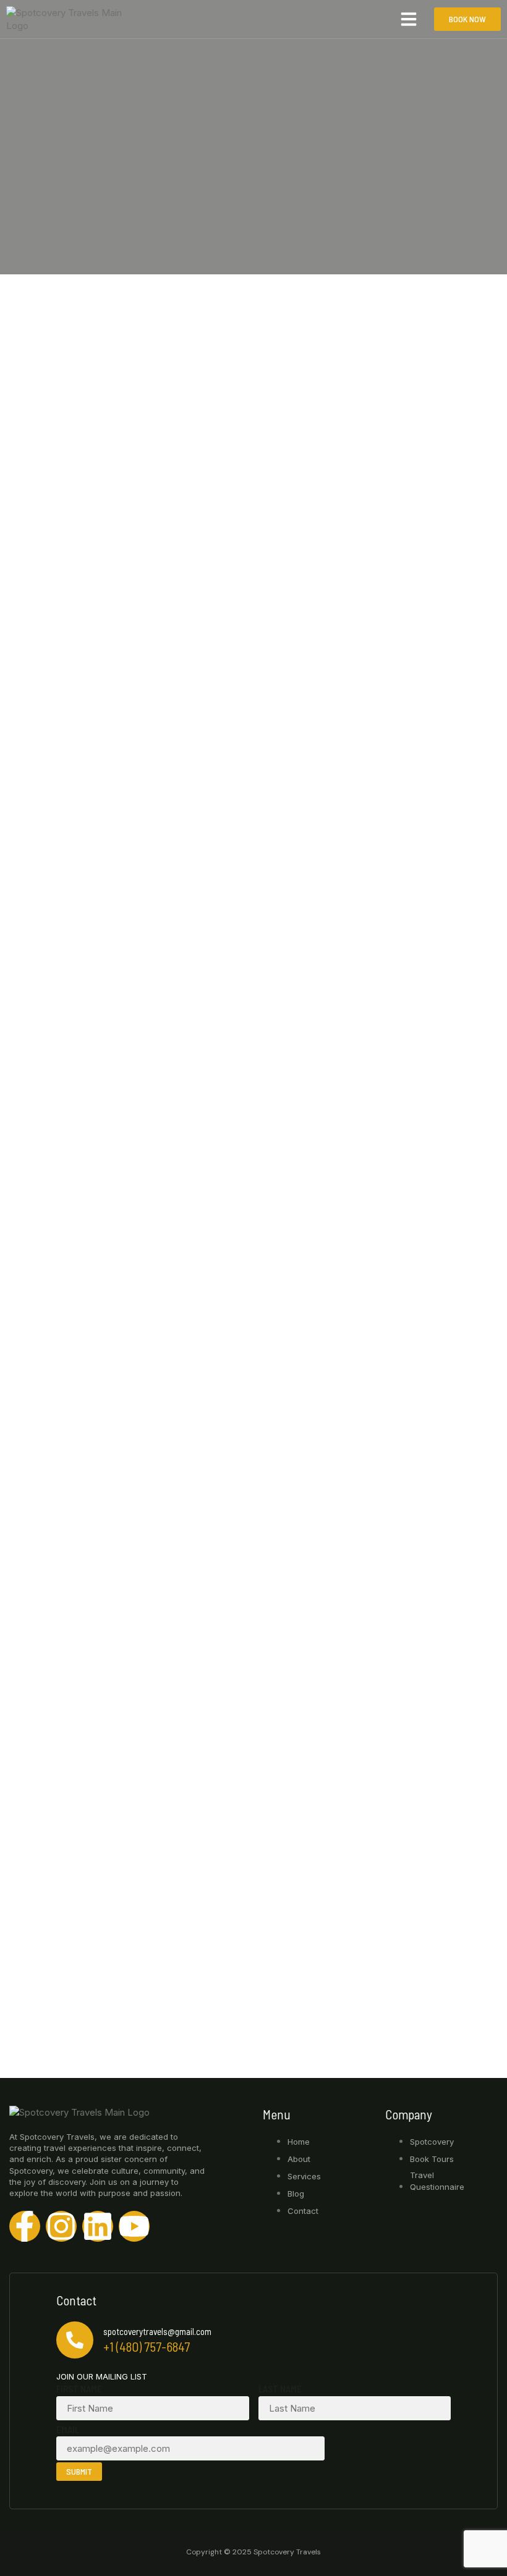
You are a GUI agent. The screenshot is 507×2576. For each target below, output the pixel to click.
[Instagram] (61, 2226)
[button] (409, 19)
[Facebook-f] (25, 2226)
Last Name (280, 2389)
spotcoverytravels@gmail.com (157, 2331)
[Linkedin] (98, 2226)
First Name (79, 2389)
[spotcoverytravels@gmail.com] (75, 2340)
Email (68, 2430)
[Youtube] (134, 2226)
